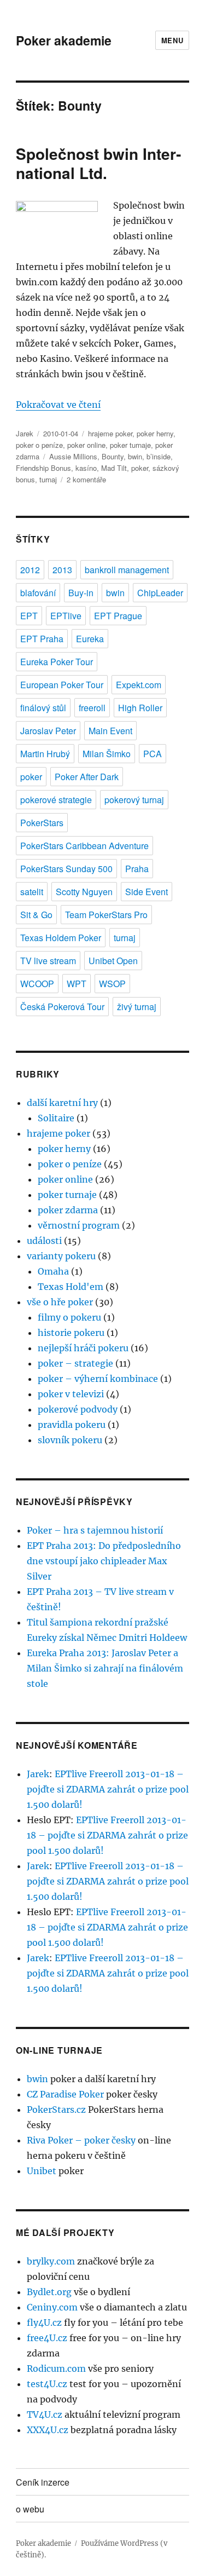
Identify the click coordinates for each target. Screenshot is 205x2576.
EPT (29, 616)
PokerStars (42, 823)
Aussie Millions (73, 456)
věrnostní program (79, 1225)
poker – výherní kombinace (98, 1379)
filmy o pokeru (69, 1317)
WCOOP (37, 984)
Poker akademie (64, 40)
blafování (38, 593)
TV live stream (48, 961)
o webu (30, 2509)
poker (140, 468)
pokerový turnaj (134, 800)
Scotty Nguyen (84, 892)
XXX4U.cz (48, 2430)
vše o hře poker (60, 1302)
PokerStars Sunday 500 (66, 869)
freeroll (92, 708)
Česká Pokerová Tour (62, 1007)
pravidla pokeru (72, 1425)
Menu (172, 40)
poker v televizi (71, 1394)
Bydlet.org (49, 2292)
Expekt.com (139, 685)
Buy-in (81, 593)
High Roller (140, 708)
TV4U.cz (45, 2414)
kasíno (86, 468)
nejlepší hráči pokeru (83, 1348)
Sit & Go (36, 915)
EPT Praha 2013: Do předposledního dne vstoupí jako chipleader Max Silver (104, 1561)
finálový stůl (43, 708)
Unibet (42, 2171)
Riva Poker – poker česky (81, 2140)
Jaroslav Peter (48, 731)
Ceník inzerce (43, 2482)
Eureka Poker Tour (57, 662)
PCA (153, 754)
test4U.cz (47, 2384)
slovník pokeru (70, 1440)
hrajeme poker (110, 433)
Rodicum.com (56, 2368)
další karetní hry (62, 1103)
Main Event (110, 731)
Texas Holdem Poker (61, 938)
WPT (77, 984)
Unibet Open (113, 961)
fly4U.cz (44, 2323)
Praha (137, 869)
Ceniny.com (52, 2307)
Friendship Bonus (43, 468)
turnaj (48, 479)
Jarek (25, 433)
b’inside (159, 456)
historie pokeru (71, 1333)
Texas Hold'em (71, 1287)
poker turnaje (130, 445)
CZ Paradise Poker (65, 2094)
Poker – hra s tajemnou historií (95, 1530)
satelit (32, 892)
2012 (30, 570)
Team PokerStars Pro (106, 915)
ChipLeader (160, 593)
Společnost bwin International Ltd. (98, 163)
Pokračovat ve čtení (58, 405)
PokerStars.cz (56, 2110)
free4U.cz (47, 2338)
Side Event (147, 892)
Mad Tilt (114, 468)
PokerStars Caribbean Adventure (84, 846)
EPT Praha (42, 639)
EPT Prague (118, 616)
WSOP (112, 984)
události (44, 1241)
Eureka (90, 639)
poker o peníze (39, 445)
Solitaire (56, 1118)
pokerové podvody (78, 1409)
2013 (62, 570)
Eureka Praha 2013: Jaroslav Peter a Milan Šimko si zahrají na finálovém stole (105, 1668)
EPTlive (66, 616)
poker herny (155, 433)
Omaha (53, 1271)
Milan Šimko (107, 754)
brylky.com (51, 2261)
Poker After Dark (87, 777)
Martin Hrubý (45, 754)
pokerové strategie (56, 800)
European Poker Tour (62, 685)
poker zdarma (68, 1210)
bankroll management (127, 570)
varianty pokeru (61, 1256)
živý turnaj (137, 1007)
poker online (86, 445)
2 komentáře (86, 479)
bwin (135, 456)
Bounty (113, 456)
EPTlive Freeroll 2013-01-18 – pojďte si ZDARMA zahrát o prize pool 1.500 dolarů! (108, 1789)
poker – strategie (75, 1363)
